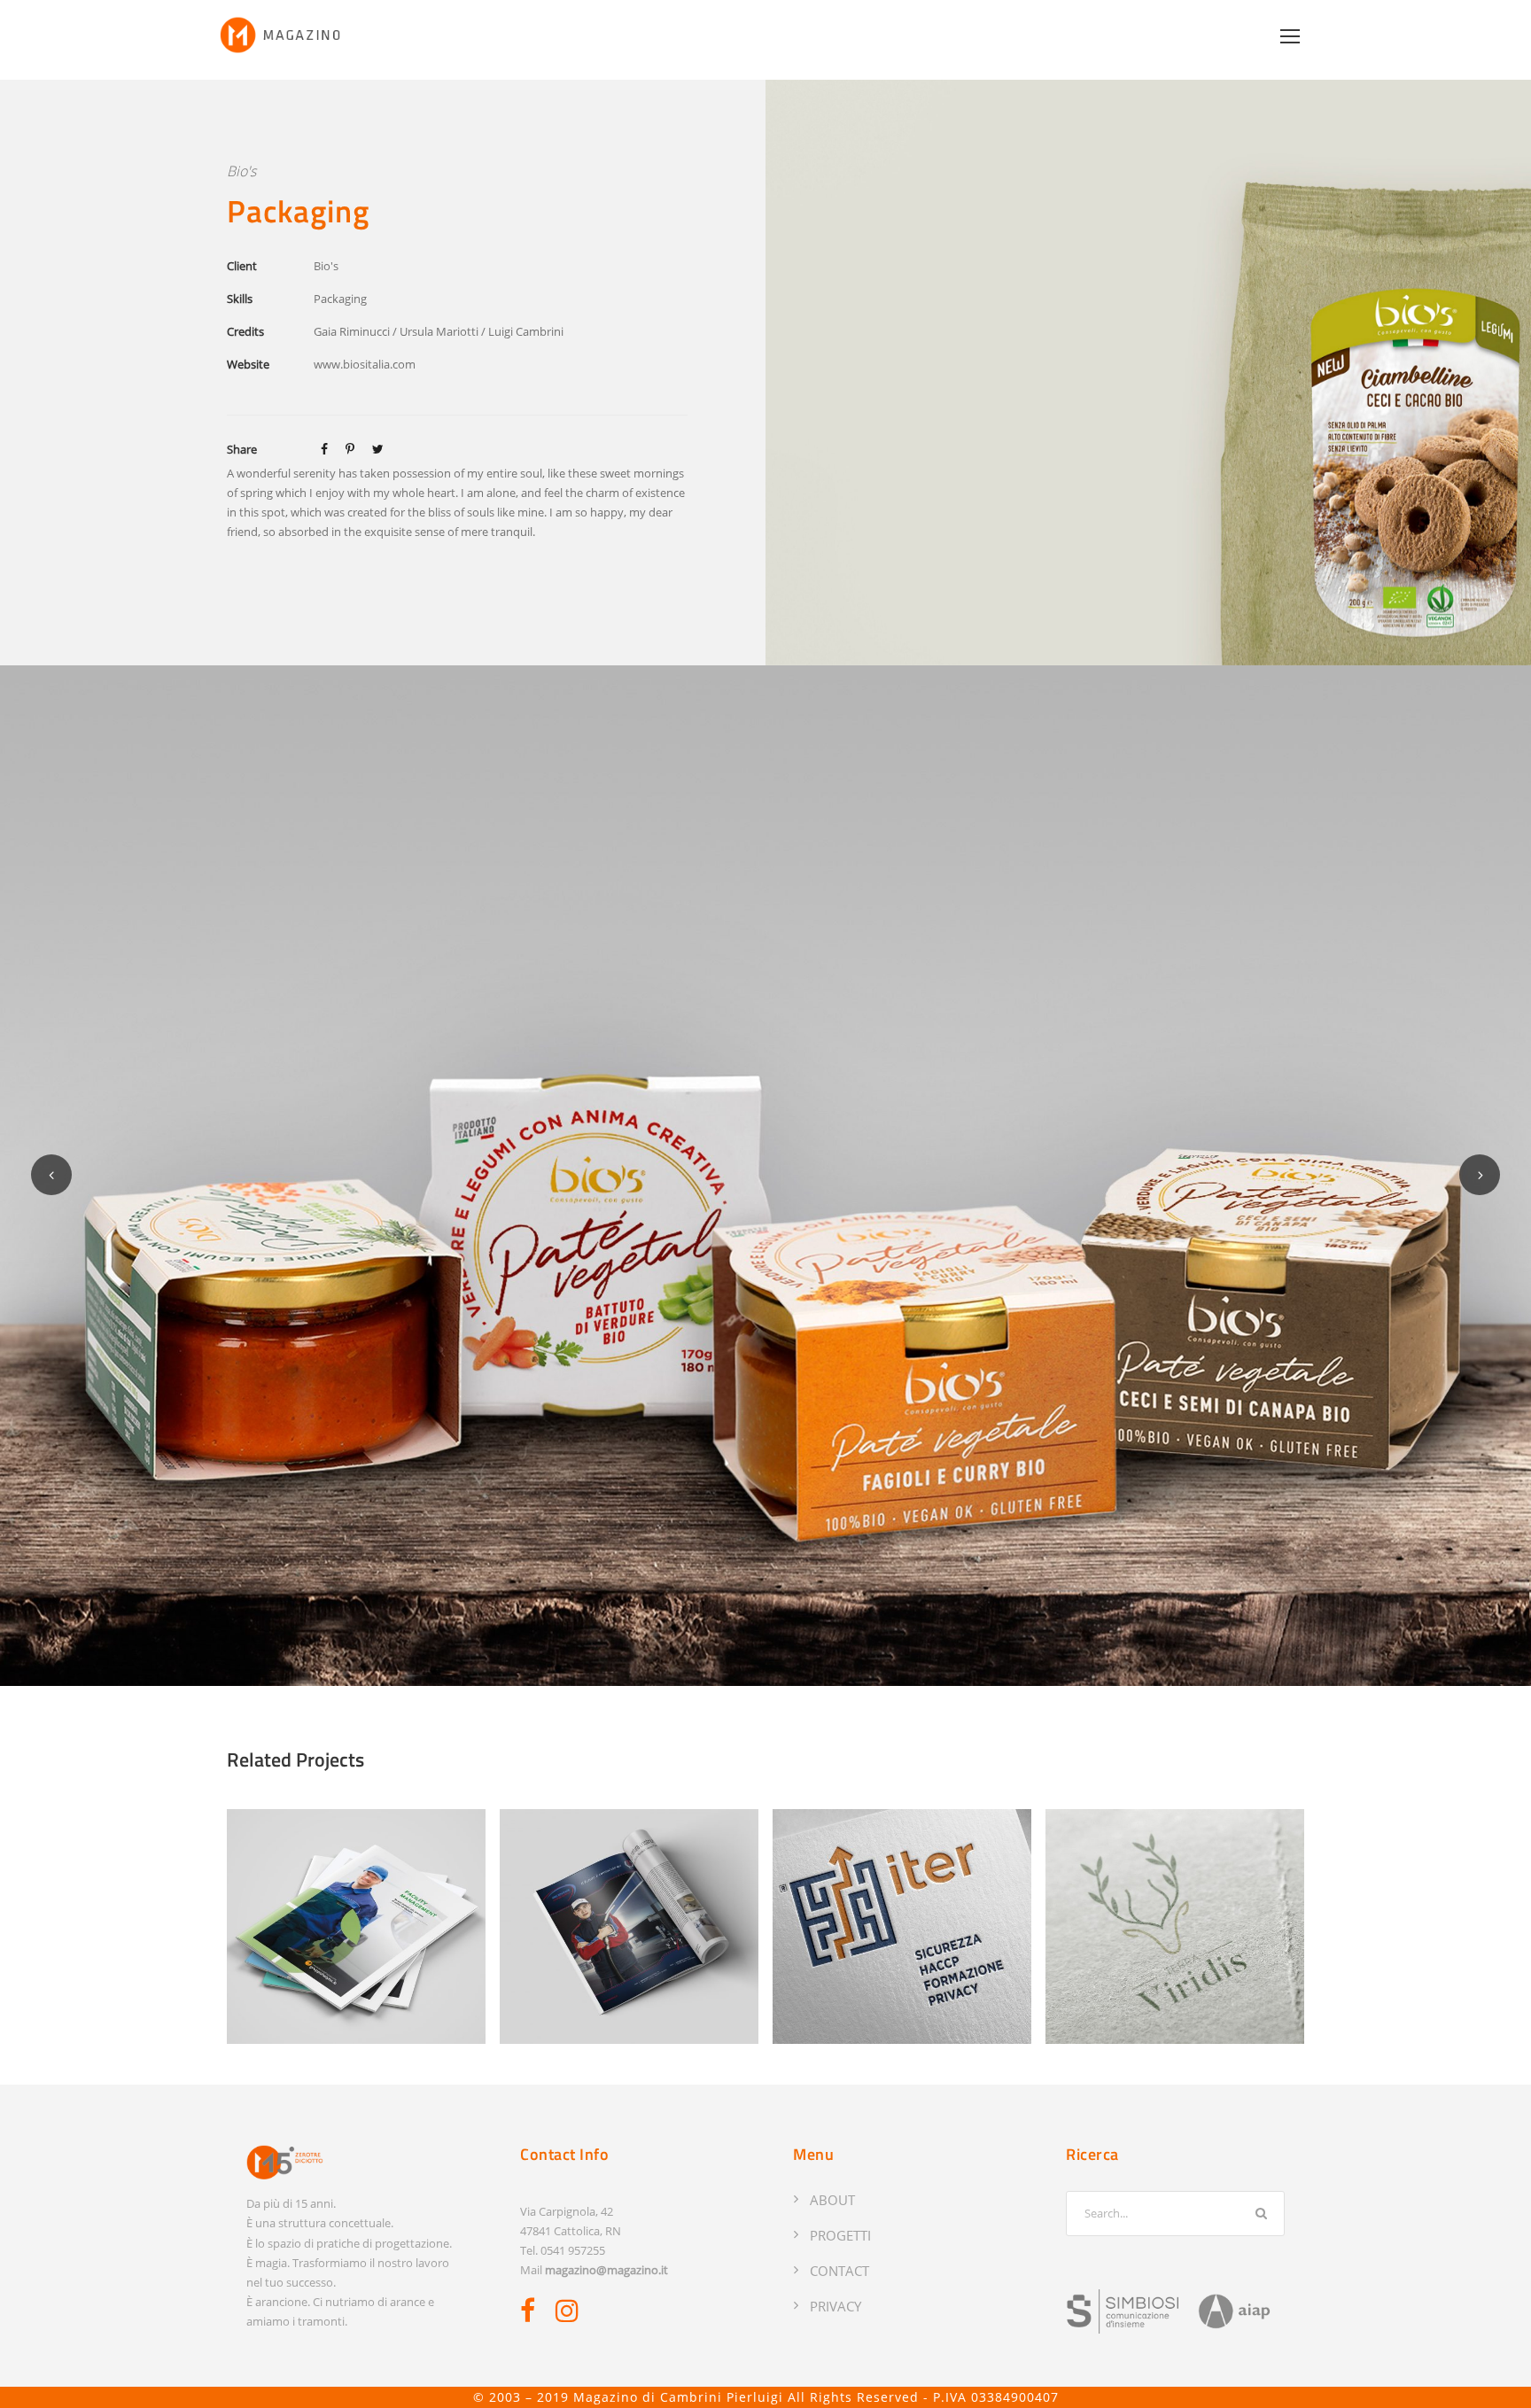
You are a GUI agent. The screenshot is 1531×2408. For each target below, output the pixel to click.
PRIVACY (835, 2306)
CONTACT (839, 2271)
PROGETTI (840, 2235)
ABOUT (832, 2200)
